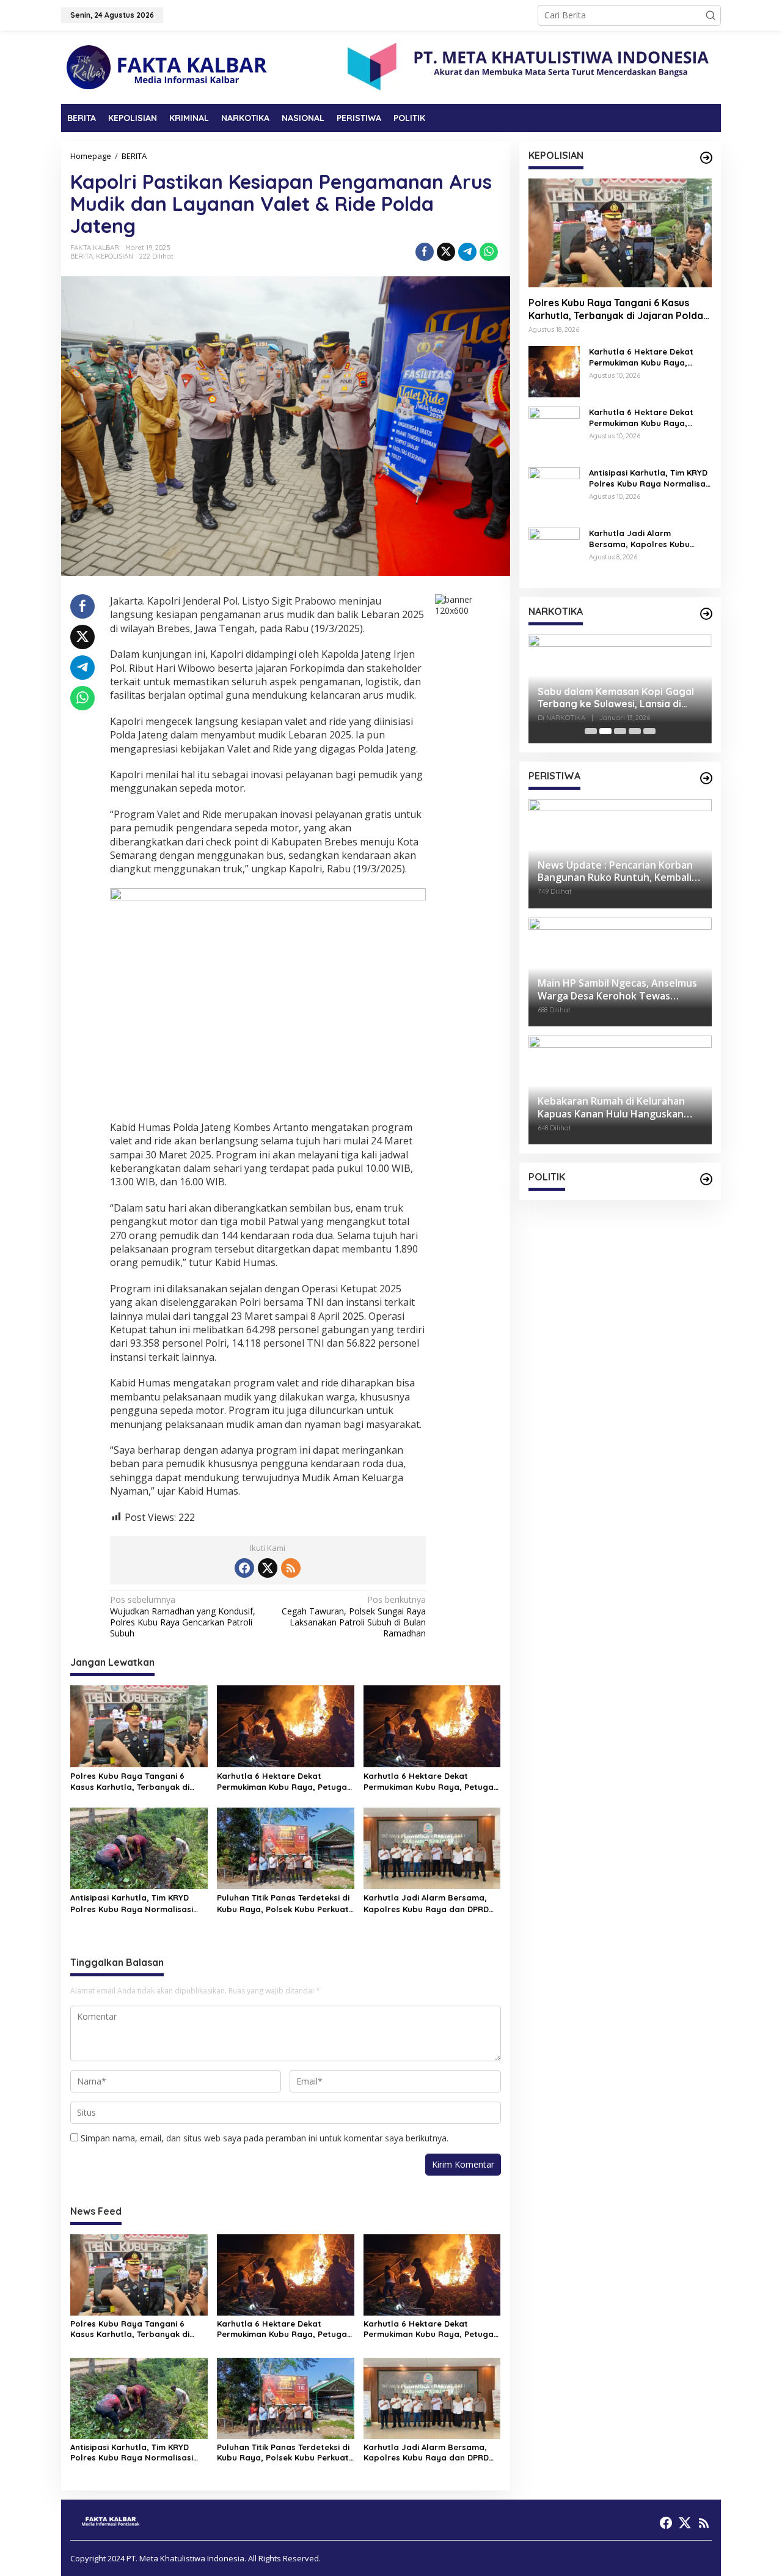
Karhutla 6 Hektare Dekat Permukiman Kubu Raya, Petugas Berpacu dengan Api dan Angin (284, 1782)
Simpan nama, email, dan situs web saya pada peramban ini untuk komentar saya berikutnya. (265, 2138)
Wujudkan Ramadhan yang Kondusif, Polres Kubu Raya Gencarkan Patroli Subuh (183, 1617)
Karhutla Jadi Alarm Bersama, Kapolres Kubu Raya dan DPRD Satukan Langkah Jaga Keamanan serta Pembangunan (428, 1903)
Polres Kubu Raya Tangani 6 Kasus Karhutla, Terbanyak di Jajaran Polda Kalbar (130, 1782)
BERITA (82, 256)
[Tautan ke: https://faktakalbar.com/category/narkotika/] (706, 614)
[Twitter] (268, 1568)
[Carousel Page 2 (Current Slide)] (605, 731)
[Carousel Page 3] (620, 731)
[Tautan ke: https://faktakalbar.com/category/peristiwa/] (706, 778)
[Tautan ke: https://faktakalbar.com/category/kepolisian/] (706, 158)
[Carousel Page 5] (649, 731)
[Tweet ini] (446, 252)
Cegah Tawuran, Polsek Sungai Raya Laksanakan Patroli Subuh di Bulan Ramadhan (354, 1617)
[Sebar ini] (425, 252)
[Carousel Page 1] (591, 731)
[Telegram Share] (467, 252)
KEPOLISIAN (115, 256)
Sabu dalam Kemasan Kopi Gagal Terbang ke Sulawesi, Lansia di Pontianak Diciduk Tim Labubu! (616, 698)
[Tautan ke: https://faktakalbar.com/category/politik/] (706, 1179)
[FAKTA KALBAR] (168, 66)
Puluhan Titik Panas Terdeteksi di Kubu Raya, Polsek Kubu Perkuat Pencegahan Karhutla (283, 1903)
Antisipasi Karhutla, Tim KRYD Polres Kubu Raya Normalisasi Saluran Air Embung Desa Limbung (132, 1903)
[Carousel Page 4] (635, 731)
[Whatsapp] (489, 252)
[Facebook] (244, 1568)
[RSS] (291, 1568)
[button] (711, 15)
